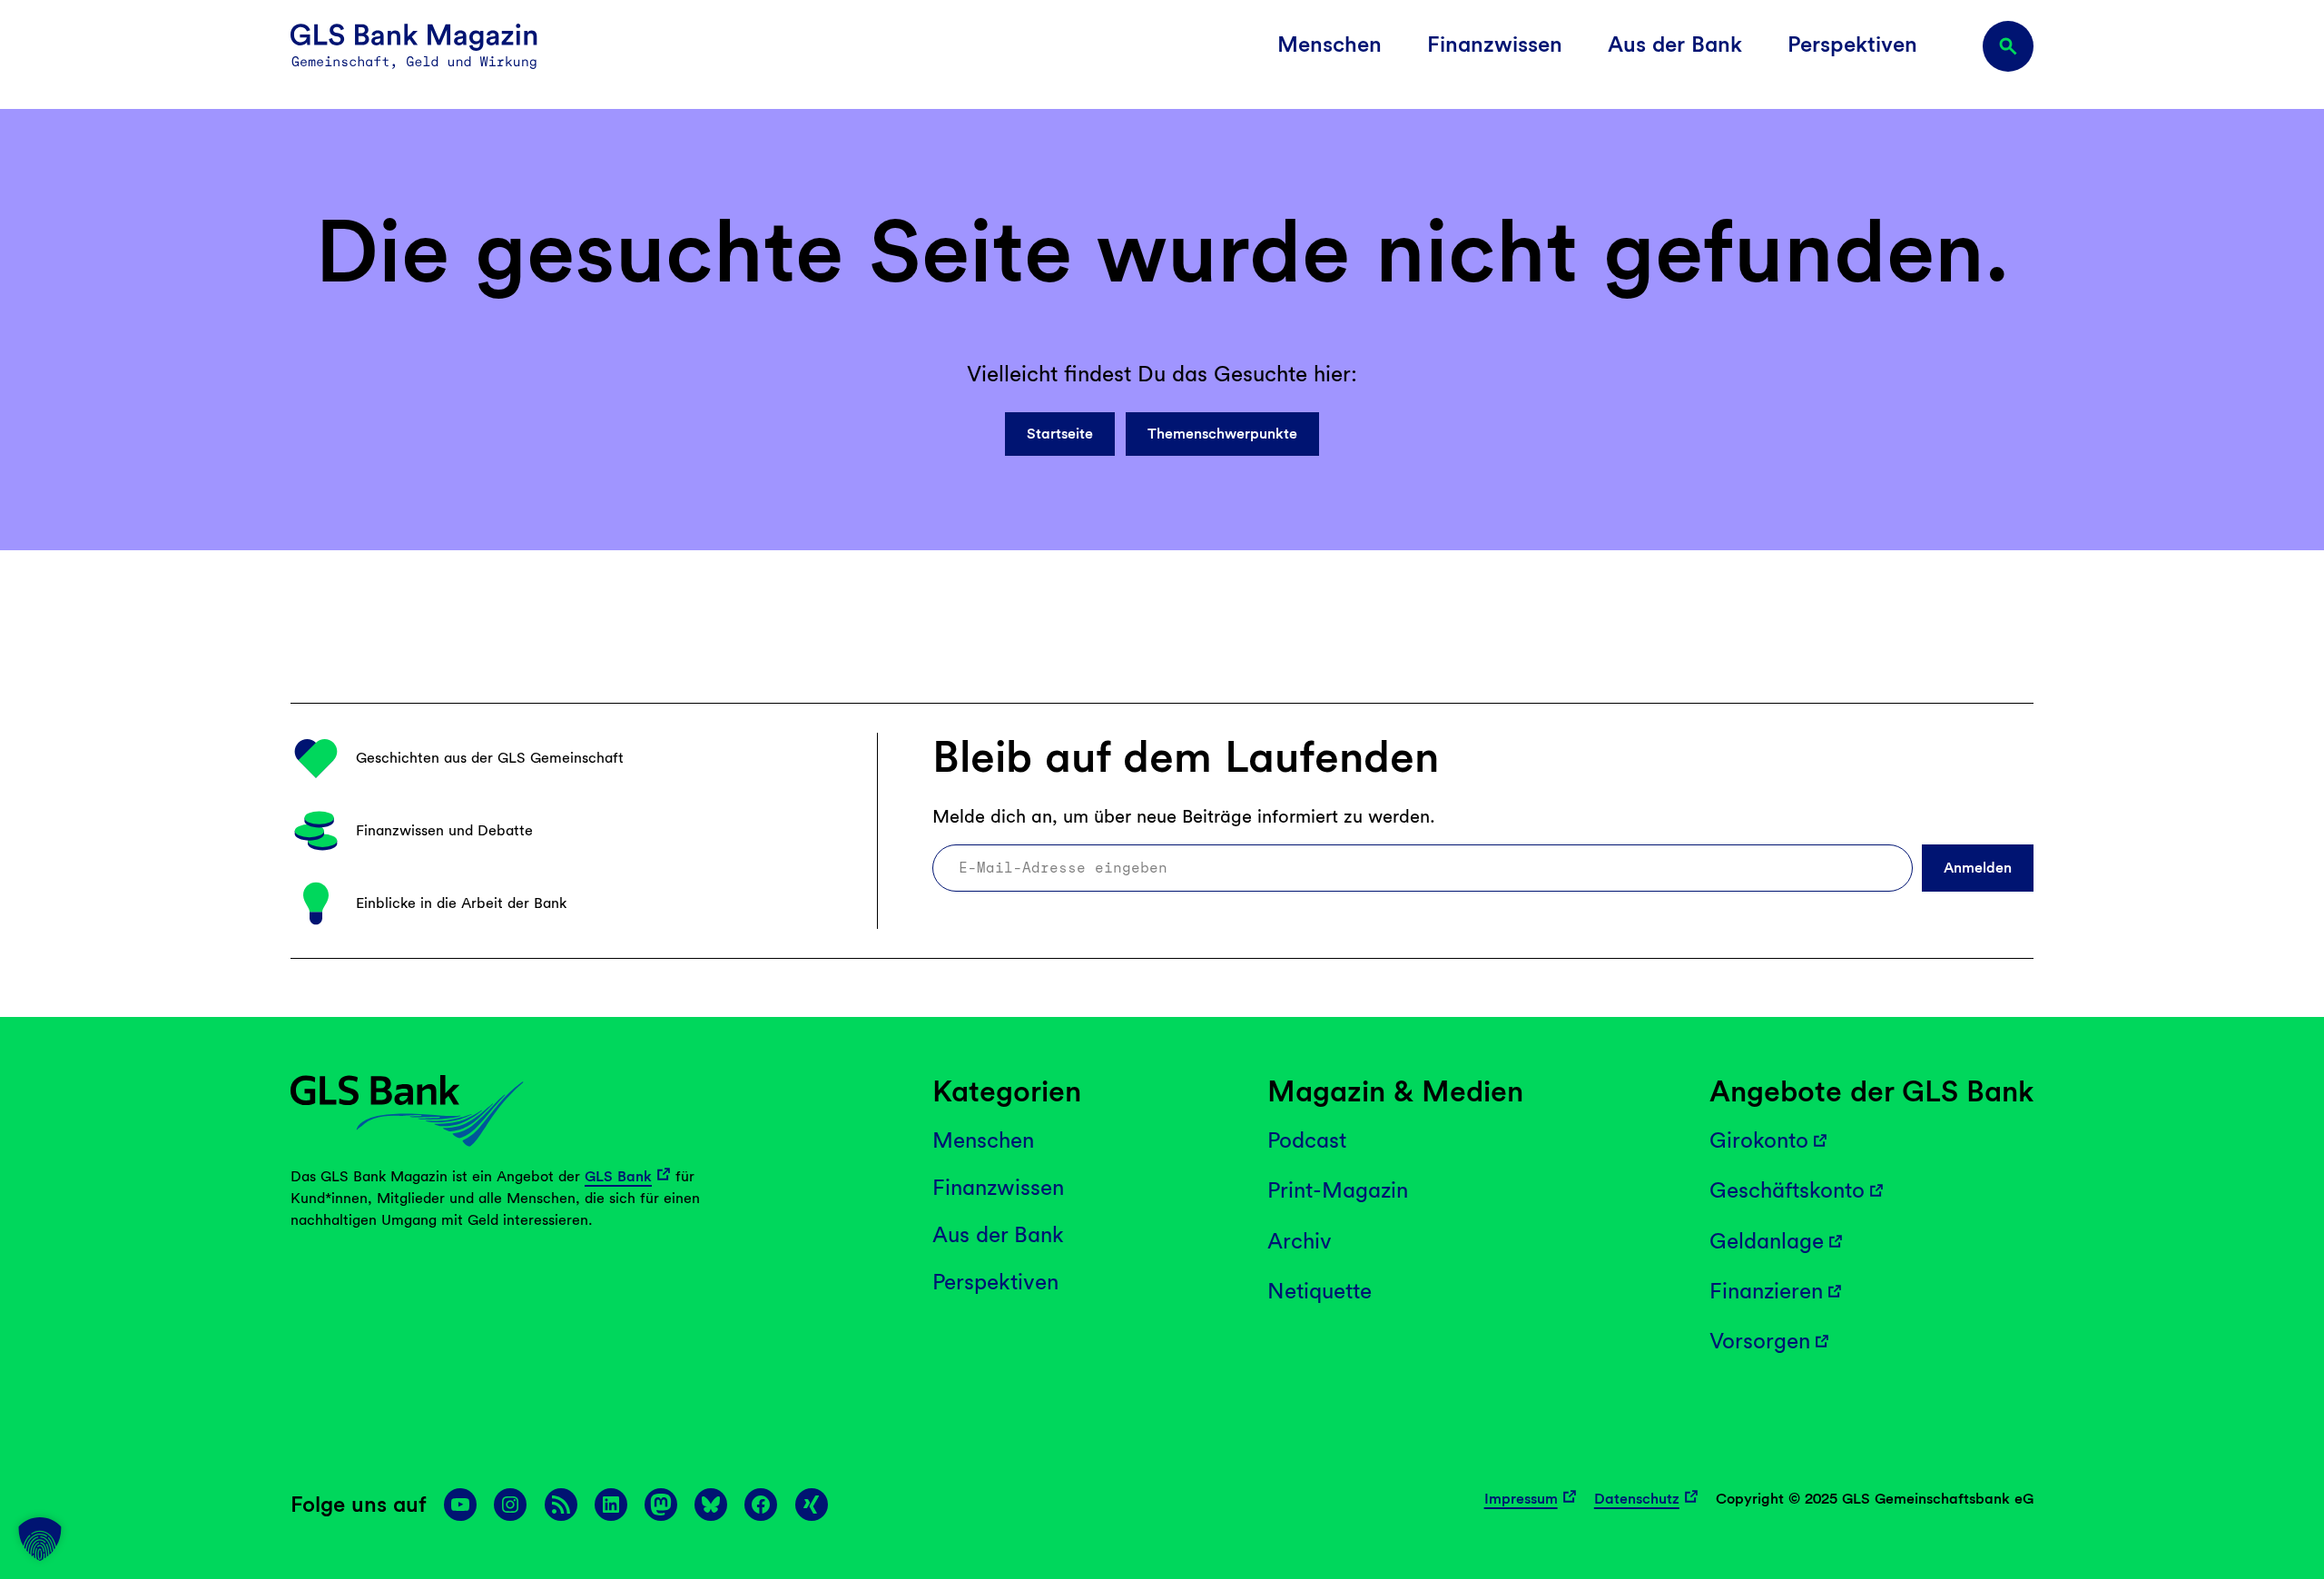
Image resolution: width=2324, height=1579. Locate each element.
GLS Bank (618, 1176)
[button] (40, 1539)
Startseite (1060, 434)
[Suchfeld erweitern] (2008, 46)
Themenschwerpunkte (1222, 434)
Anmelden (1978, 868)
